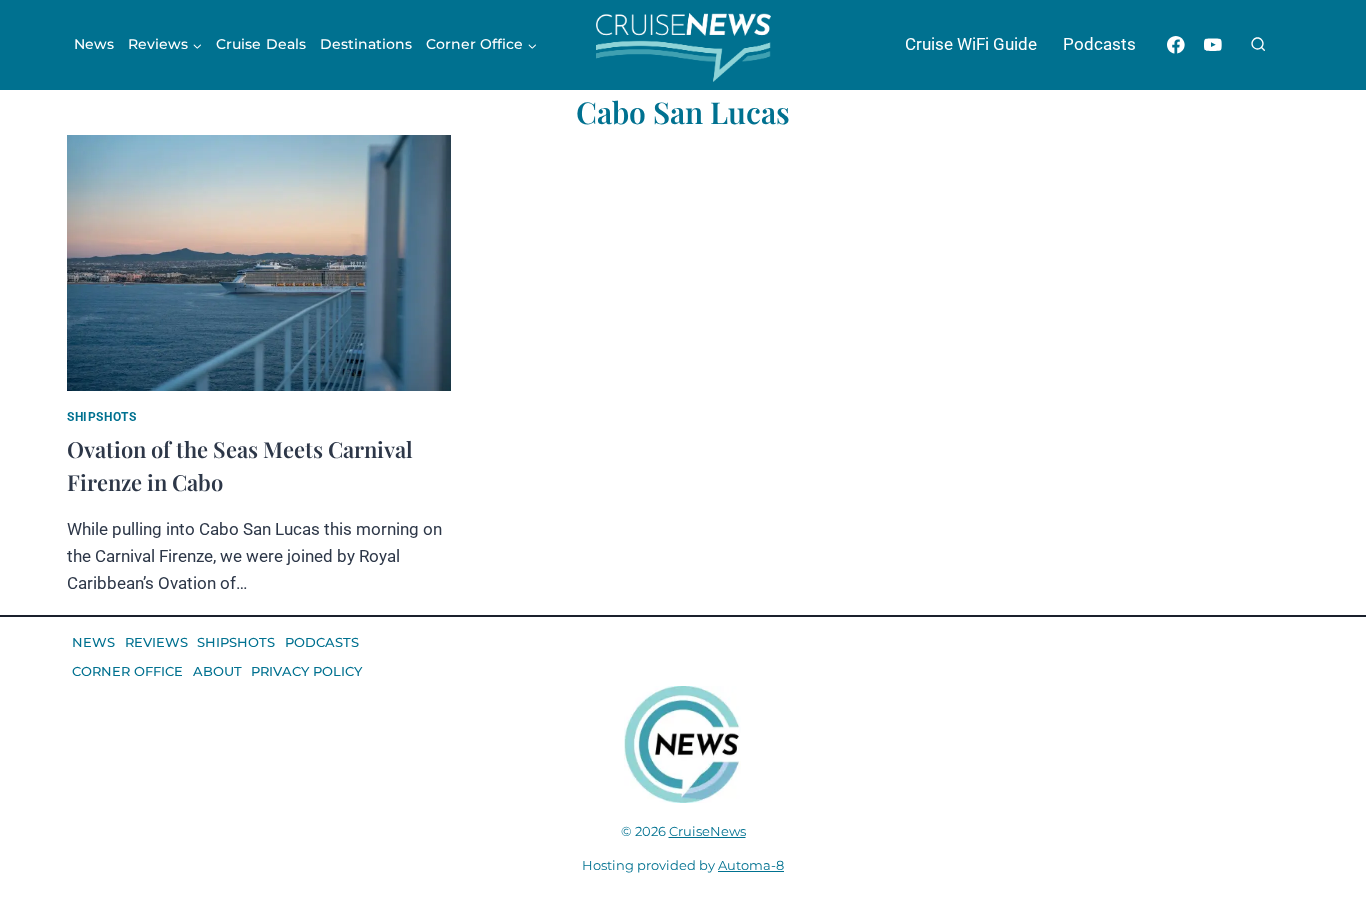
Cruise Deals (260, 44)
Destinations (366, 44)
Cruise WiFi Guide (971, 44)
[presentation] (259, 263)
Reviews (156, 642)
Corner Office (127, 671)
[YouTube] (1212, 44)
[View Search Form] (1258, 45)
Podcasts (1099, 44)
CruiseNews (707, 831)
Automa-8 (751, 865)
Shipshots (101, 417)
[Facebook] (1175, 44)
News (94, 44)
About (217, 671)
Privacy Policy (306, 671)
